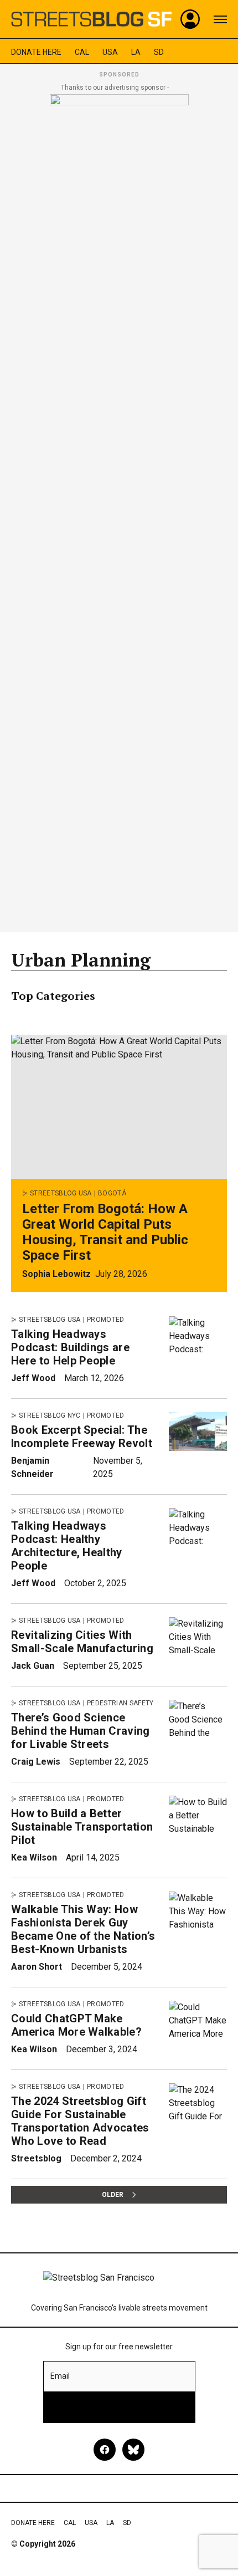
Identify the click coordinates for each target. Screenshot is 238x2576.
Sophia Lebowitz (56, 1274)
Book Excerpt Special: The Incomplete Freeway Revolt (82, 1437)
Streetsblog (36, 2158)
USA (110, 52)
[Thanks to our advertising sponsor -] (119, 510)
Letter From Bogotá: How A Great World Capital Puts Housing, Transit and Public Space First (105, 1232)
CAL (82, 52)
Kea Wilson (34, 1857)
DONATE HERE (36, 52)
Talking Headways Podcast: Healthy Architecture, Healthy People (67, 1546)
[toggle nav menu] (220, 19)
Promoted (106, 1320)
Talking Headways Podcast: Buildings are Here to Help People (70, 1347)
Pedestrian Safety (120, 1703)
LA (136, 52)
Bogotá (112, 1193)
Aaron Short (37, 1967)
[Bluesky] (133, 2450)
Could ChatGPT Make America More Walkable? (76, 2025)
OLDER (113, 2195)
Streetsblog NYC (50, 1415)
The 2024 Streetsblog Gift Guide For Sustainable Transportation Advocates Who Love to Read (80, 2121)
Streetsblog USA (61, 1193)
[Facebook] (105, 2450)
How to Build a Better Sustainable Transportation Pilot (82, 1827)
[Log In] (190, 19)
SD (159, 52)
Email (60, 2376)
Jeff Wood (33, 1378)
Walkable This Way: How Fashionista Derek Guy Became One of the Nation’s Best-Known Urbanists (83, 1929)
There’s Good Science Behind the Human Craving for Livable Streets (81, 1731)
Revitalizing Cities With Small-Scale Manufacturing (82, 1642)
